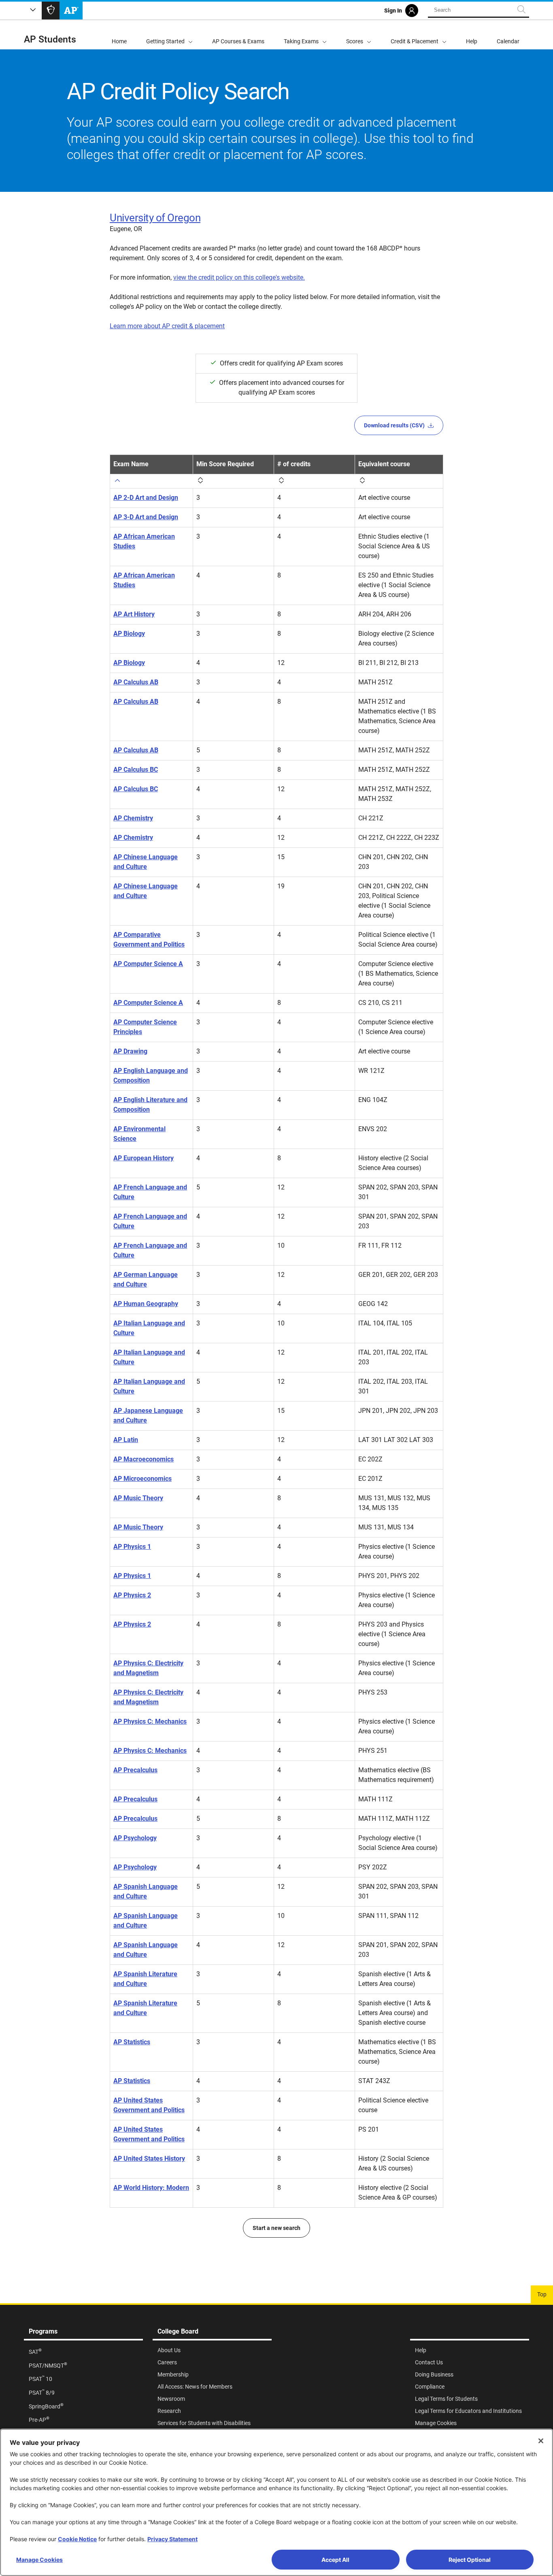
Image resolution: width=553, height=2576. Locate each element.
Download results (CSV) (394, 425)
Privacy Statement (172, 2539)
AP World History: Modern (151, 2188)
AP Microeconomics (143, 1479)
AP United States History (149, 2159)
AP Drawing (130, 1051)
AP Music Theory (138, 1498)
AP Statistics (132, 2042)
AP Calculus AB (136, 682)
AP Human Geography (146, 1304)
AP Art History (134, 614)
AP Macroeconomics (144, 1459)
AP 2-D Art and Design (146, 498)
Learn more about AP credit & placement (167, 326)
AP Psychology (135, 1838)
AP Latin (126, 1440)
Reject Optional (470, 2560)
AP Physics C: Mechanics (150, 1721)
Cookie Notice (77, 2539)
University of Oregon (155, 218)
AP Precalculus (135, 1770)
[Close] (541, 2441)
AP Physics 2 (132, 1595)
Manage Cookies (39, 2560)
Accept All (335, 2560)
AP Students (50, 39)
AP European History (144, 1158)
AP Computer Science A (148, 964)
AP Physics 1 (132, 1547)
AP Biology (129, 634)
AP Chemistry (133, 818)
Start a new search (276, 2228)
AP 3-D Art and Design (146, 517)
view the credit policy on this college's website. (239, 277)
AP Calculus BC (136, 770)
